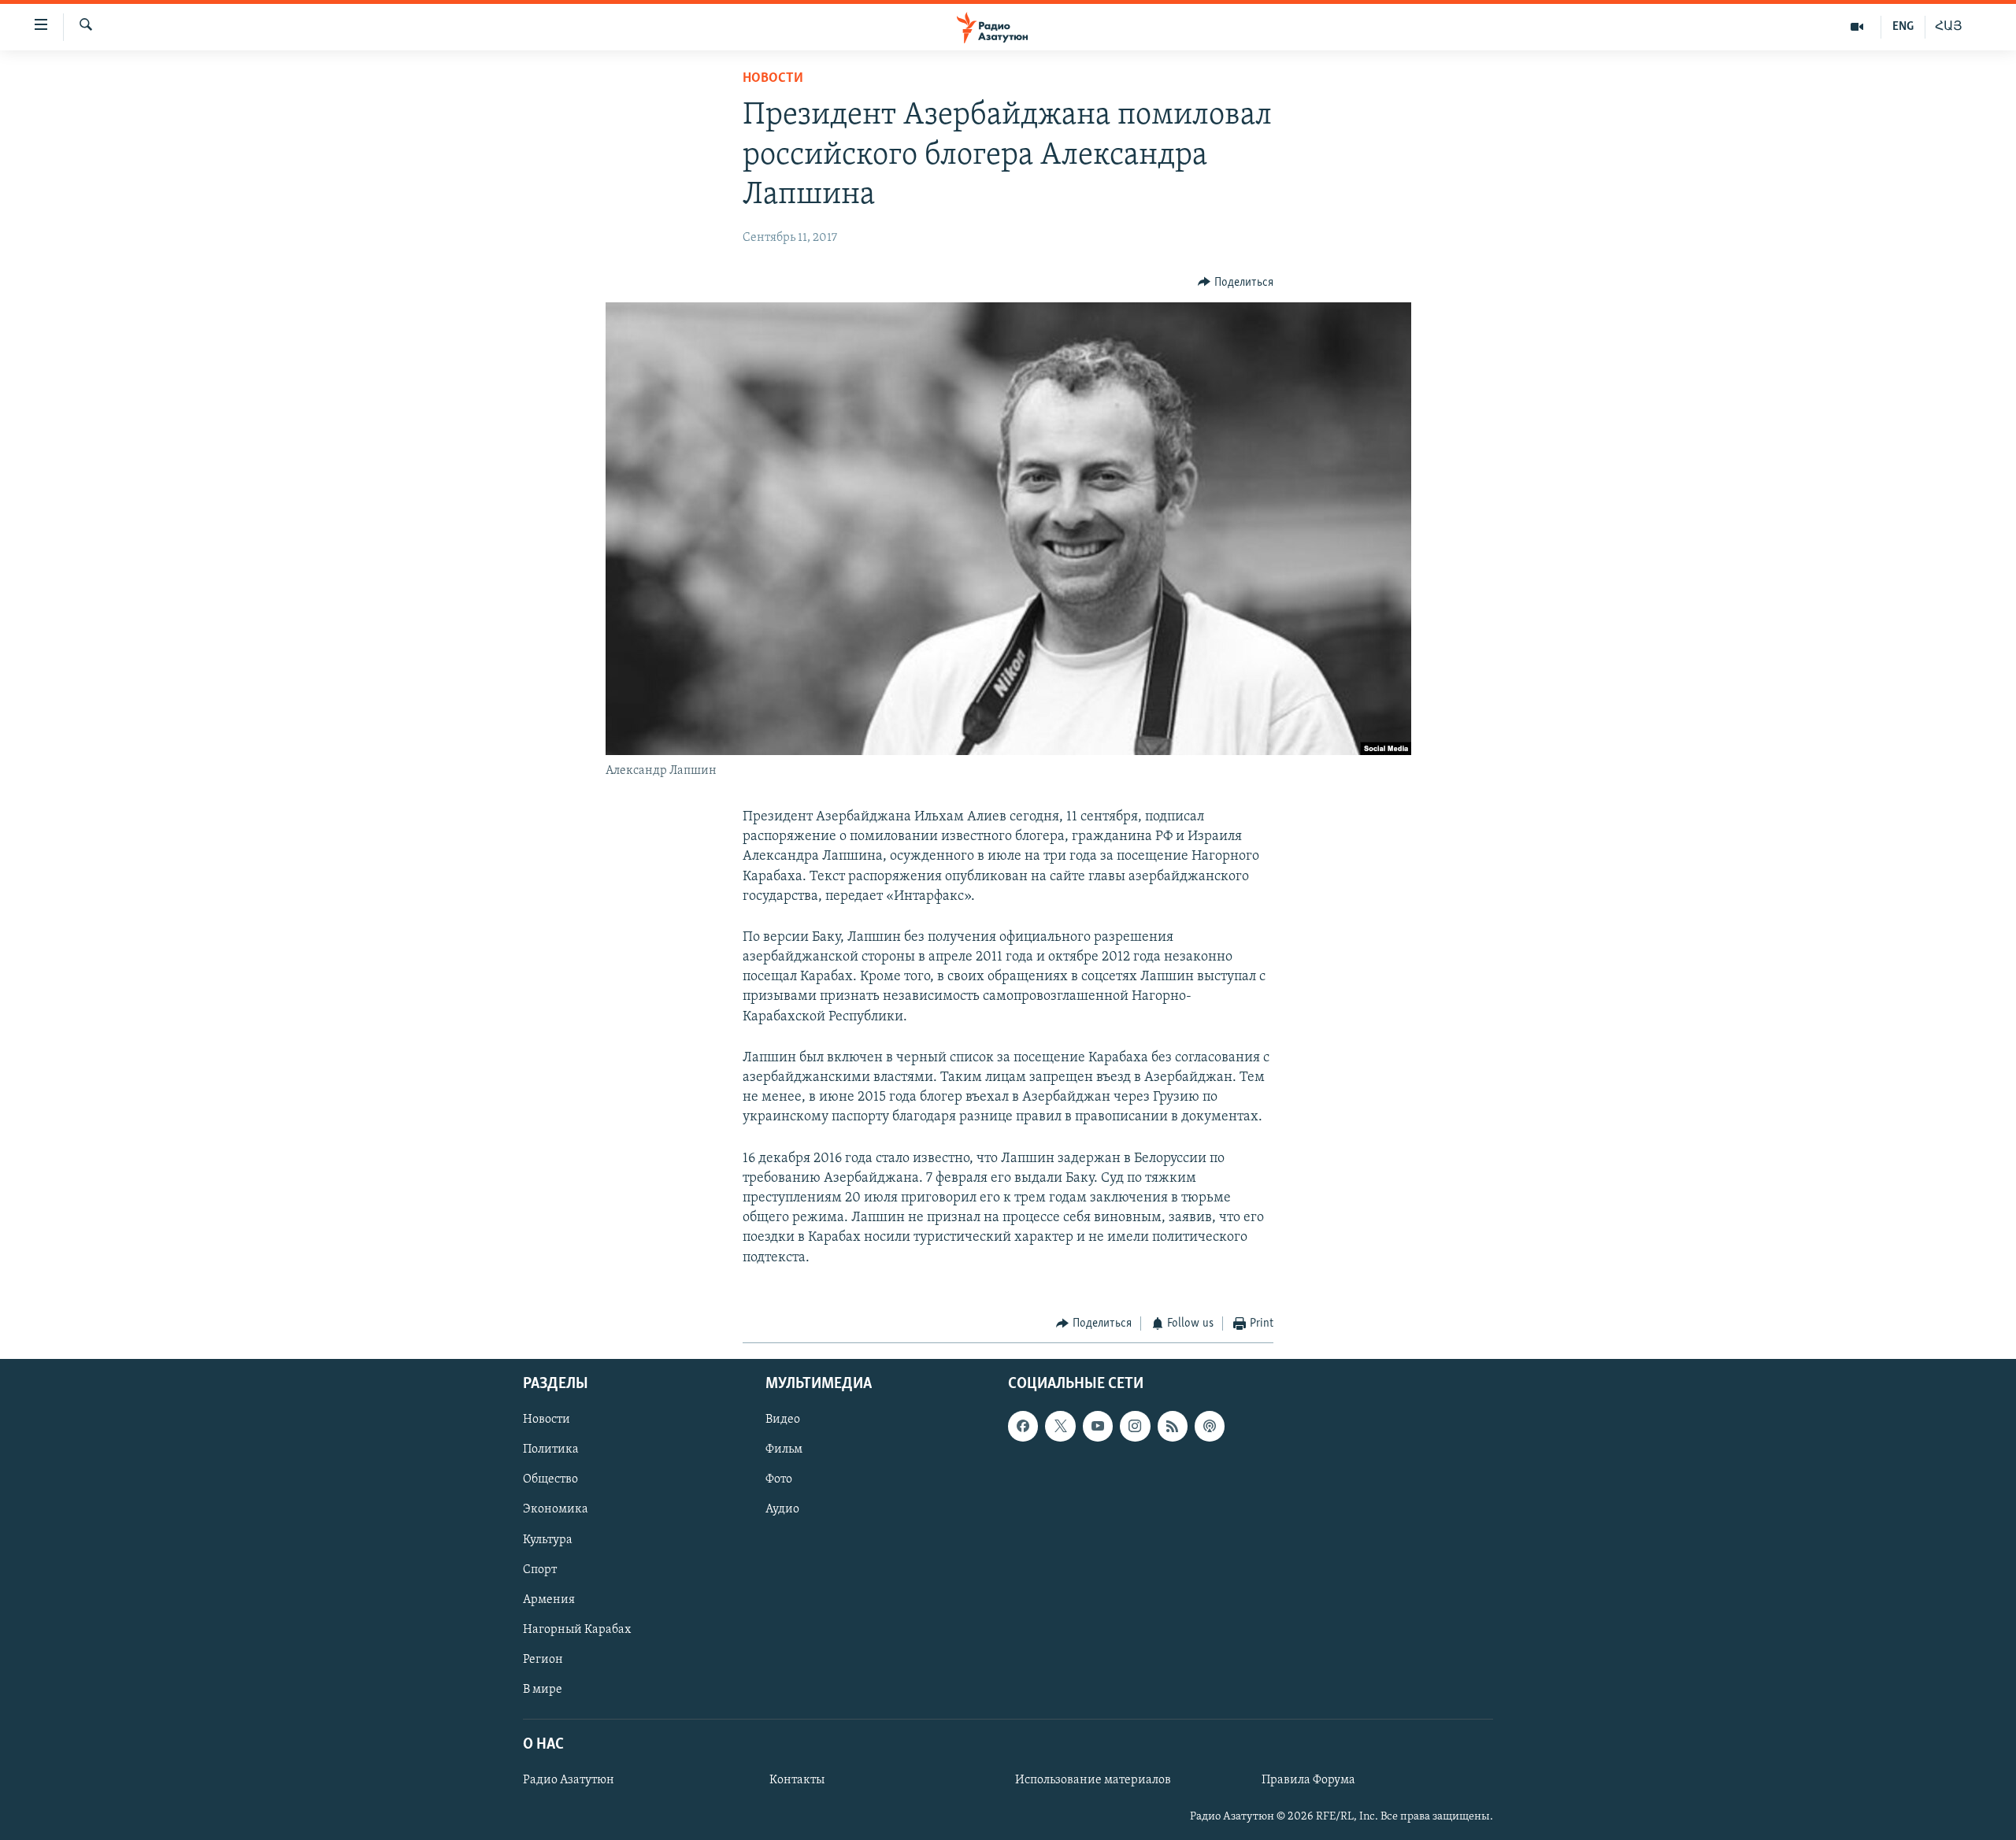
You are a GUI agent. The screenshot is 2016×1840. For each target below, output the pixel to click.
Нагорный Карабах (577, 1630)
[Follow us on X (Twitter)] (1060, 1427)
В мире (543, 1690)
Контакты (797, 1780)
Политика (551, 1450)
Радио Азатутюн (569, 1780)
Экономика (556, 1510)
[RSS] (1173, 1427)
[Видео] (1857, 27)
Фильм (784, 1450)
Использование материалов (1093, 1780)
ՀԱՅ (1949, 27)
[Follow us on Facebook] (1023, 1427)
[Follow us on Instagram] (1135, 1427)
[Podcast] (1210, 1427)
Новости (773, 79)
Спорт (540, 1570)
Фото (779, 1480)
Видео (783, 1420)
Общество (550, 1480)
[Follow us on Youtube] (1098, 1427)
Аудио (782, 1510)
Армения (549, 1600)
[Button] (1236, 283)
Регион (543, 1660)
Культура (548, 1540)
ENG (1903, 27)
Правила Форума (1308, 1780)
